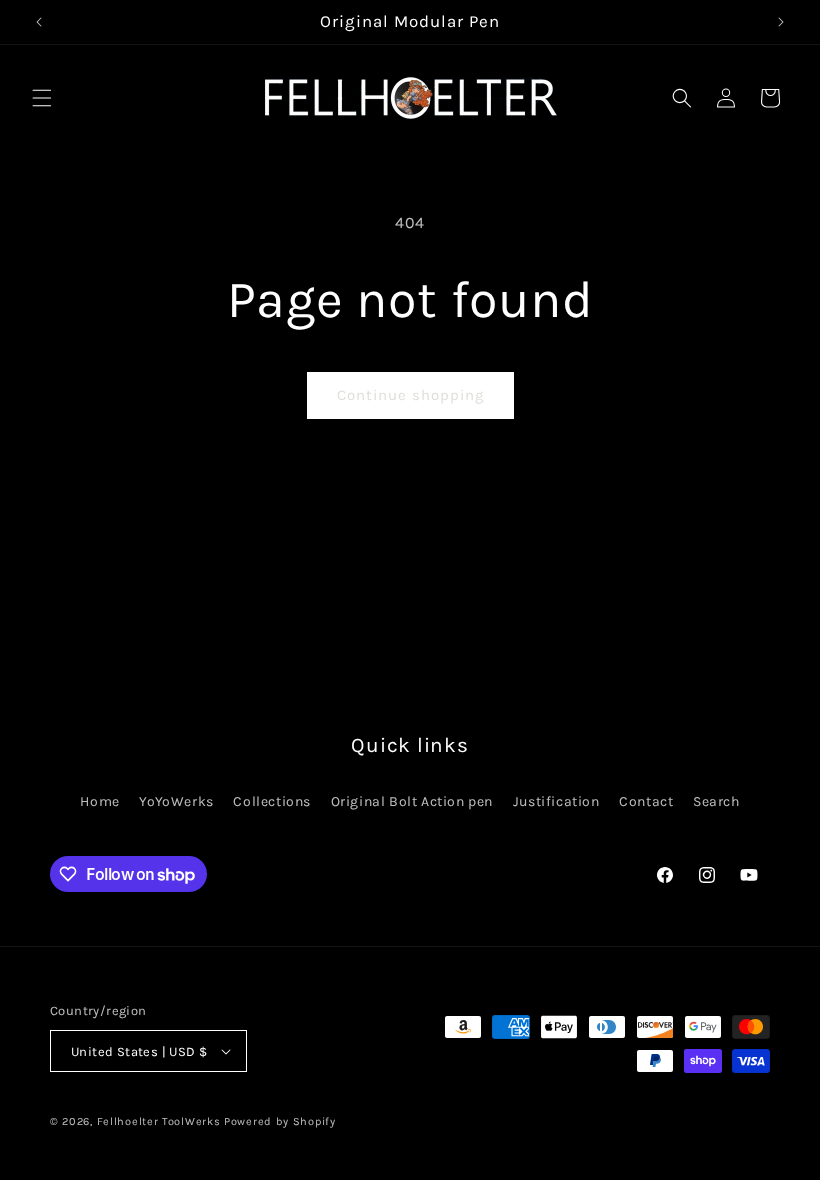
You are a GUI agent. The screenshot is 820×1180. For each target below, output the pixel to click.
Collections (272, 801)
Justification (556, 801)
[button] (42, 98)
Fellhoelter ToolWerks (159, 1121)
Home (99, 801)
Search (716, 801)
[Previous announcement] (39, 22)
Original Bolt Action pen (412, 801)
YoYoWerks (176, 801)
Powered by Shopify (280, 1121)
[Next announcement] (781, 22)
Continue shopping (410, 395)
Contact (646, 801)
